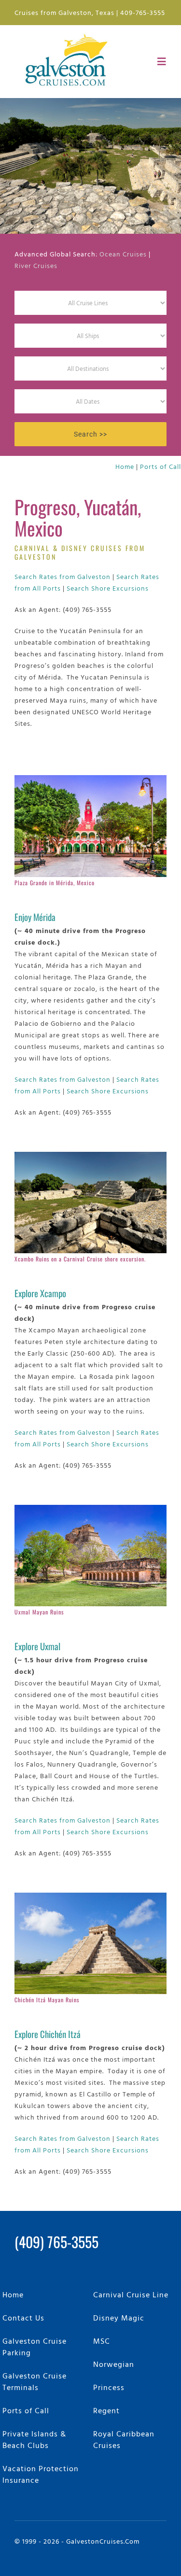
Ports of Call (160, 466)
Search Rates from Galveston (63, 576)
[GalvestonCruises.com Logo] (69, 33)
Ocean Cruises (123, 254)
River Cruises (36, 265)
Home (125, 466)
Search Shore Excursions (108, 588)
